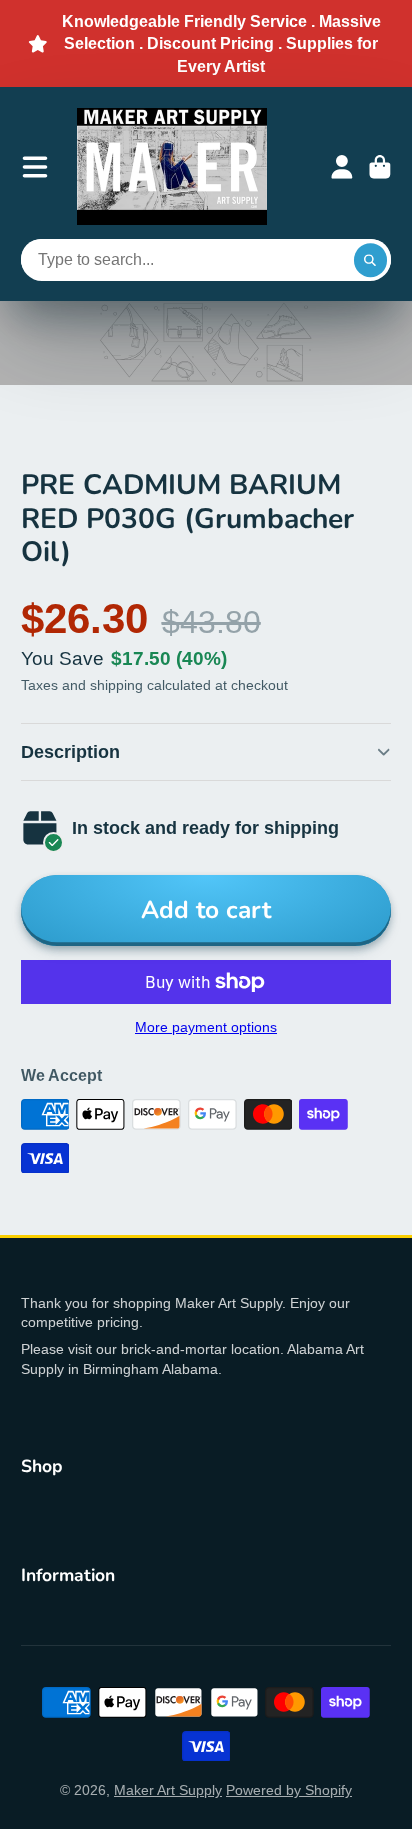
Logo (172, 166)
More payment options (206, 1027)
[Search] (371, 260)
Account (342, 167)
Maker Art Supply (168, 1790)
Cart (380, 167)
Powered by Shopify (289, 1790)
